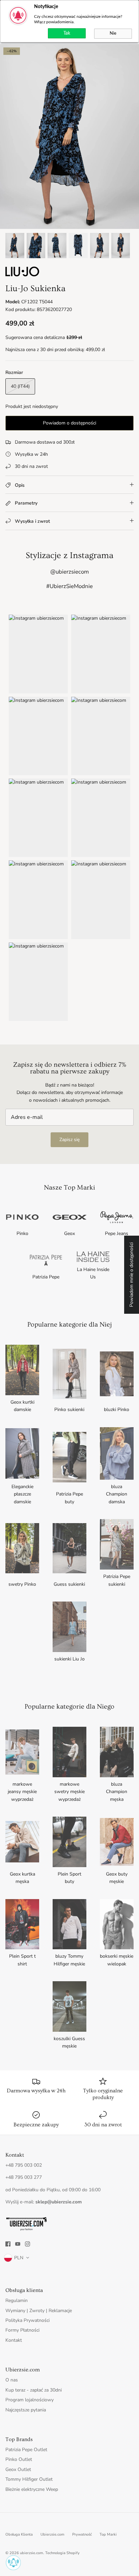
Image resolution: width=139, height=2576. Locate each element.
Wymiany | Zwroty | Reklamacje (39, 2311)
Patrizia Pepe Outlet (26, 2450)
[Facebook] (8, 2244)
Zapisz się (69, 1140)
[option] (69, 136)
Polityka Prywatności (27, 2320)
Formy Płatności (22, 2330)
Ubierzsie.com (52, 2534)
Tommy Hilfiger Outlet (29, 2479)
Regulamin (17, 2300)
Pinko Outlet (19, 2459)
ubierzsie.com (32, 2553)
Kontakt (14, 2340)
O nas (12, 2380)
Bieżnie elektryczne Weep (32, 2489)
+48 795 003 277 (24, 2177)
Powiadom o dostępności (69, 423)
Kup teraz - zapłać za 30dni (34, 2390)
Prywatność (82, 2534)
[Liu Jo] (22, 275)
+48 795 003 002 (24, 2165)
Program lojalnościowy (30, 2400)
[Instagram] (27, 2244)
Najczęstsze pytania (26, 2410)
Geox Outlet (18, 2469)
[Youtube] (18, 2244)
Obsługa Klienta (19, 2534)
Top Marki (108, 2534)
